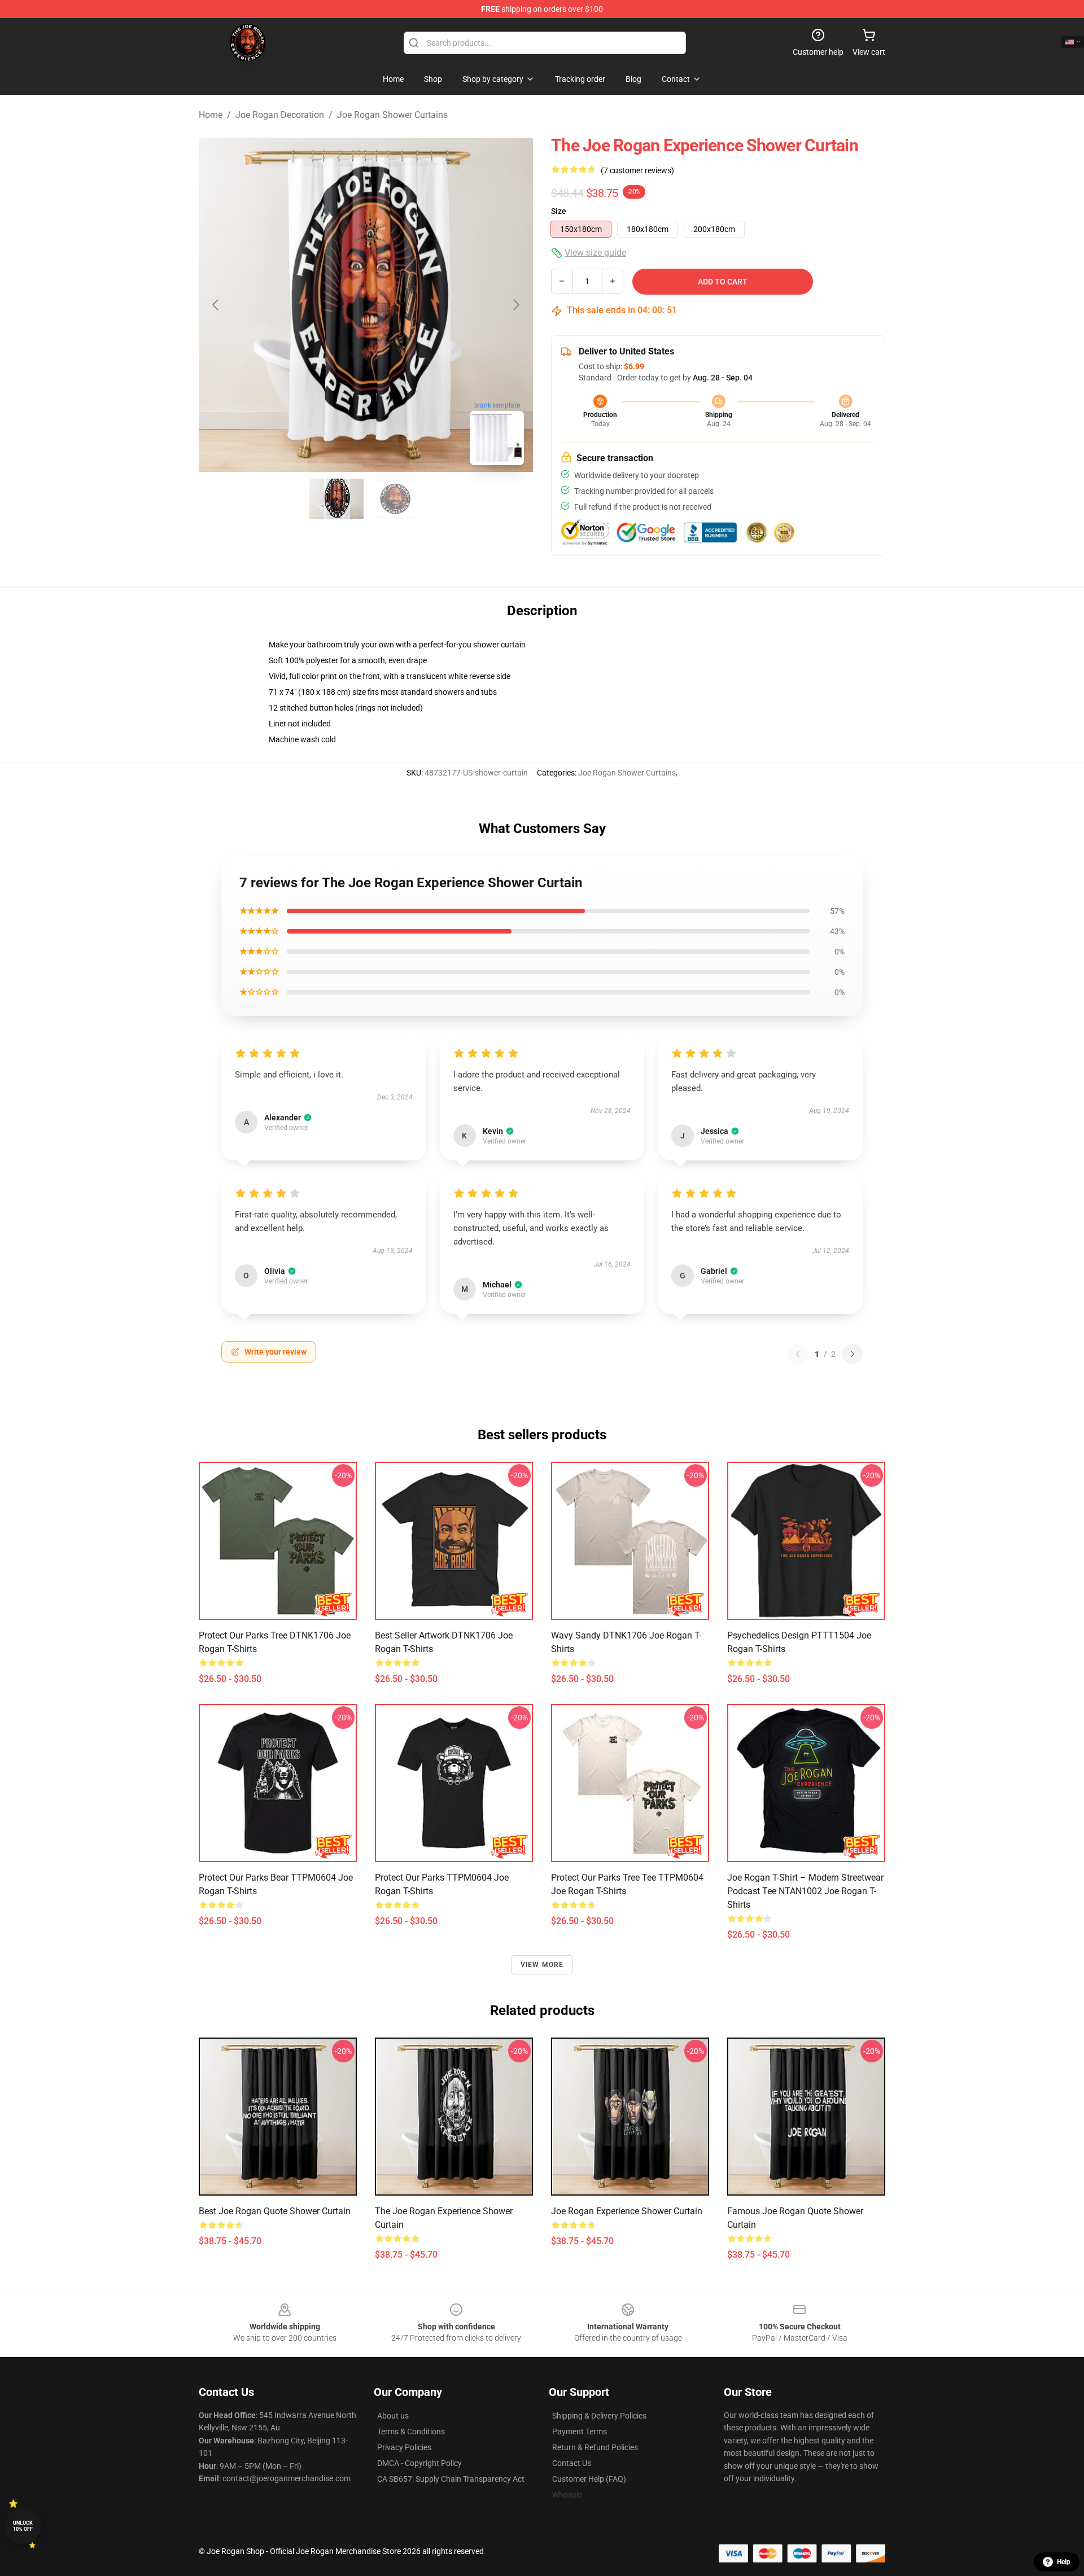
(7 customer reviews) (637, 170)
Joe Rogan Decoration (280, 115)
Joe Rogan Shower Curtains (392, 115)
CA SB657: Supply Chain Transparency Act (451, 2479)
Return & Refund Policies (595, 2447)
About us (393, 2416)
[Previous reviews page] (798, 1354)
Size (559, 211)
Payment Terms (580, 2432)
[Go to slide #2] (395, 499)
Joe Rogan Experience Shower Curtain (627, 2211)
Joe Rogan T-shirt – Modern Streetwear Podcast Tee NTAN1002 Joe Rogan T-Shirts (805, 1891)
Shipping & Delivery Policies (599, 2416)
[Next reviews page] (853, 1354)
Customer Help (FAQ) (589, 2479)
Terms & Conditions (411, 2432)
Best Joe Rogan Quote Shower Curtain (275, 2211)
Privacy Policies (404, 2447)
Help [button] (1064, 2562)
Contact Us (572, 2463)
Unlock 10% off (23, 2526)
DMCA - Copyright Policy (419, 2463)
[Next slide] (515, 305)
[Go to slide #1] (336, 499)
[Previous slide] (216, 305)
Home (211, 115)
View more (542, 1965)
